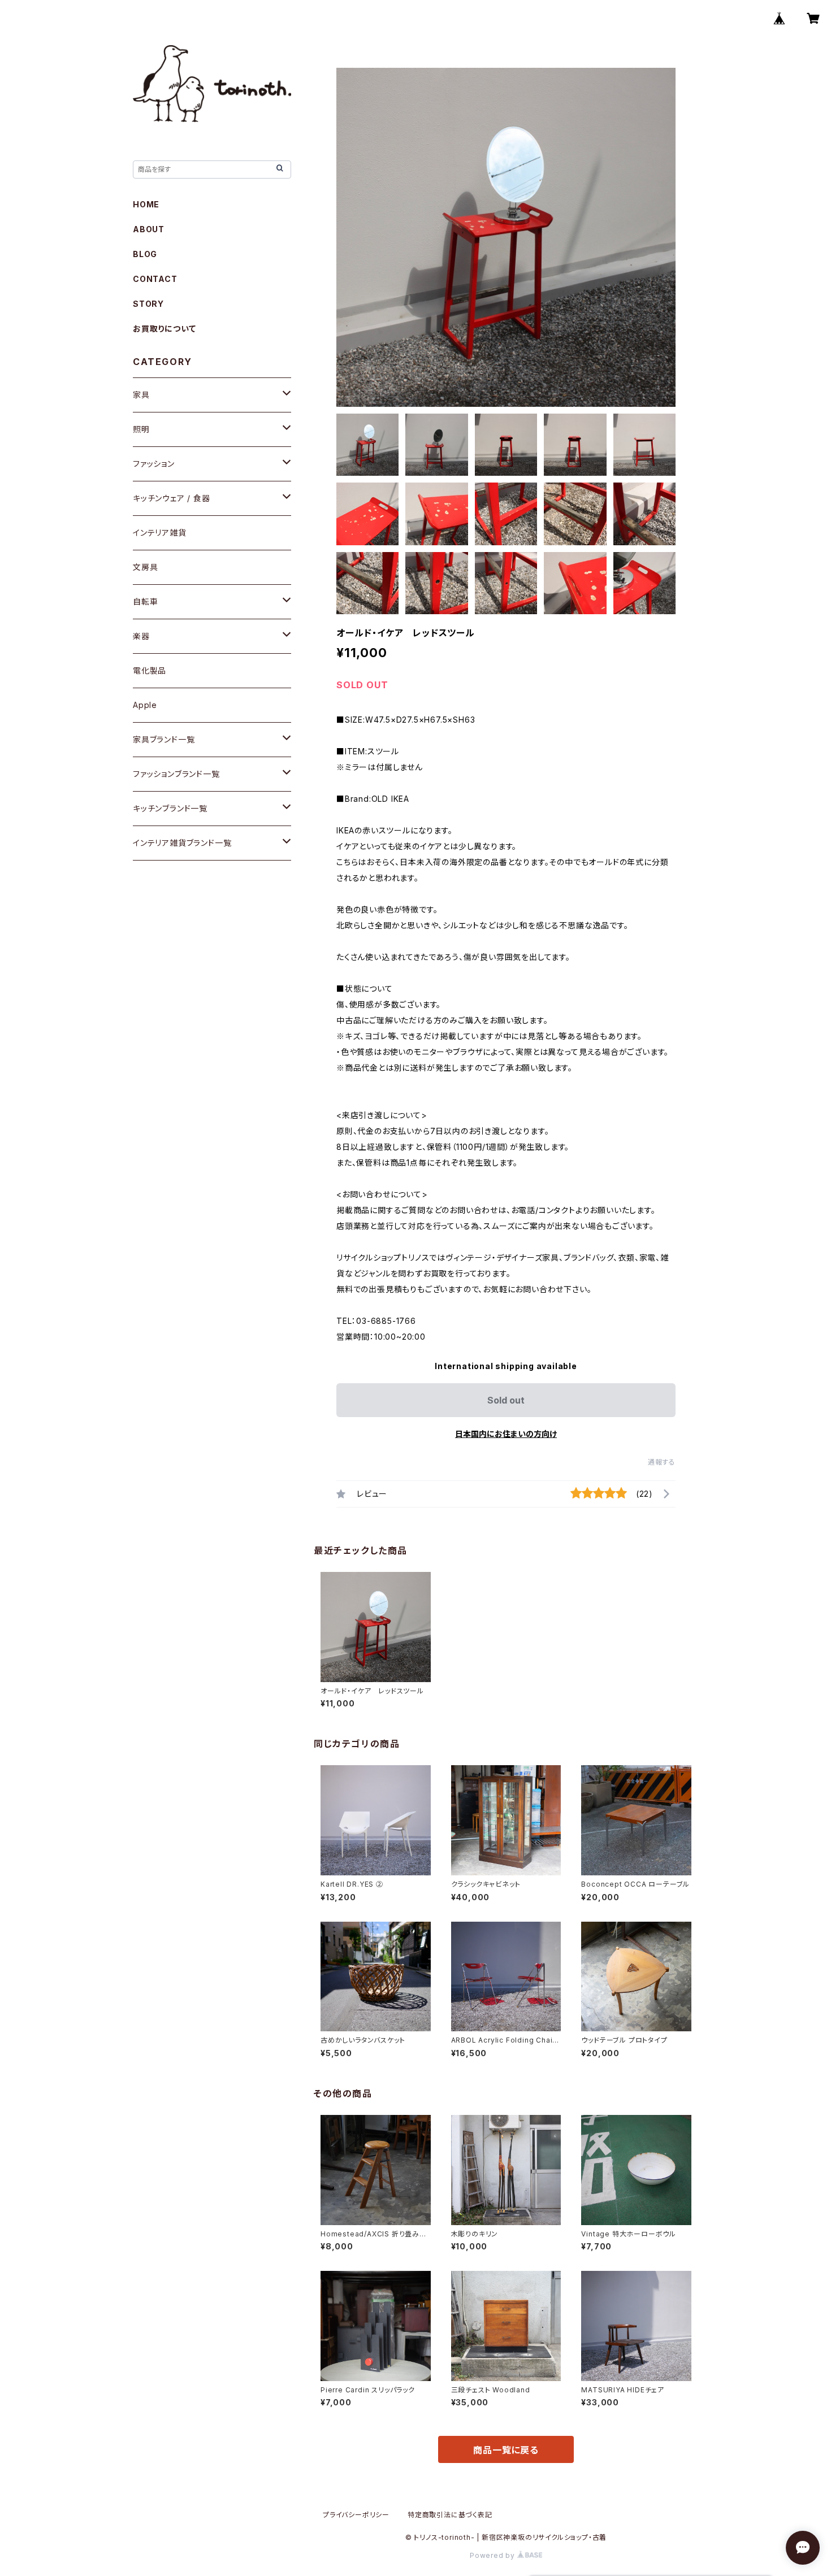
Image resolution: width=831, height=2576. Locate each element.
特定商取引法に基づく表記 (450, 2515)
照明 (141, 429)
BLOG (145, 254)
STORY (148, 304)
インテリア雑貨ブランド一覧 (182, 843)
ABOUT (149, 229)
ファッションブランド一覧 (176, 774)
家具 (141, 395)
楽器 (141, 636)
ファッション (154, 464)
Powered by (494, 2555)
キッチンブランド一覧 (170, 808)
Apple (145, 705)
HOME (146, 204)
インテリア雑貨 (160, 533)
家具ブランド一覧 (164, 739)
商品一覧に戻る (506, 2450)
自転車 (145, 601)
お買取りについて (164, 329)
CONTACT (155, 279)
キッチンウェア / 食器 (172, 498)
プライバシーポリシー (356, 2515)
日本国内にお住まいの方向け (506, 1434)
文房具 (145, 567)
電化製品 (150, 670)
